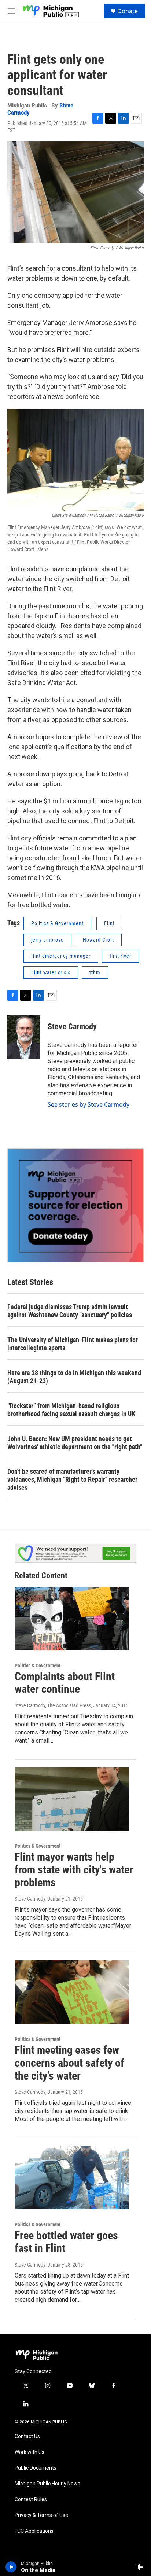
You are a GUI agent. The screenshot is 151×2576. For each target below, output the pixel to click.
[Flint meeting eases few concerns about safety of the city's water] (72, 1992)
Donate (128, 11)
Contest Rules (31, 2500)
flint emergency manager (61, 956)
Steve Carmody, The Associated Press (53, 1705)
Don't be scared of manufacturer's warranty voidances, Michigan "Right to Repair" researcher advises (72, 1479)
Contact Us (27, 2436)
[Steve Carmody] (24, 1037)
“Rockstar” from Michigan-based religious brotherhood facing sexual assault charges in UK (71, 1410)
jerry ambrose (47, 940)
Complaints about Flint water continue (65, 1683)
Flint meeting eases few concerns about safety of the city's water (69, 2063)
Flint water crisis (51, 972)
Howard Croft (98, 940)
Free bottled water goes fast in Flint (66, 2242)
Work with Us (30, 2452)
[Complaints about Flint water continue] (72, 1619)
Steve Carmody (72, 1027)
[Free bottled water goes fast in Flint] (72, 2177)
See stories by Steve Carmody (89, 1104)
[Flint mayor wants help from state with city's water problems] (72, 1799)
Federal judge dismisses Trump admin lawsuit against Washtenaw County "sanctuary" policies (70, 1311)
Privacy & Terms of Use (41, 2515)
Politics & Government (57, 923)
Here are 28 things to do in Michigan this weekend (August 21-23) (74, 1377)
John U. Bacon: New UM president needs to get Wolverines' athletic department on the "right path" (75, 1443)
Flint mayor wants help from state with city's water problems (74, 1870)
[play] (11, 2567)
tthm (95, 972)
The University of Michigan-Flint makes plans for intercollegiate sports (73, 1344)
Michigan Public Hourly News (47, 2484)
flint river (120, 956)
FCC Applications (34, 2531)
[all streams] (141, 2567)
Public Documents (36, 2468)
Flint (109, 923)
